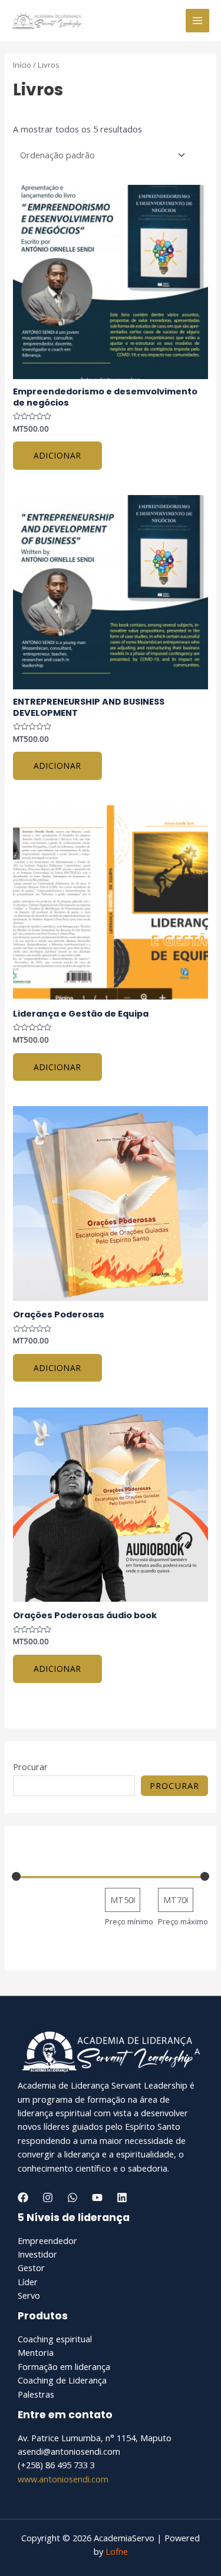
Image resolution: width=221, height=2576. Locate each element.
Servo (29, 2295)
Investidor (37, 2254)
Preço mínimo (129, 1921)
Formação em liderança (64, 2366)
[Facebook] (23, 2197)
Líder (28, 2282)
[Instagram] (48, 2197)
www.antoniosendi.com (63, 2479)
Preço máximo (183, 1921)
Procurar (30, 1767)
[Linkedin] (122, 2197)
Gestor (31, 2268)
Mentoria (36, 2352)
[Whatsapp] (72, 2197)
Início (22, 65)
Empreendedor (47, 2240)
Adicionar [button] (57, 455)
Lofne (117, 2551)
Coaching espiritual (55, 2339)
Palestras (36, 2394)
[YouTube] (97, 2197)
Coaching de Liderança (62, 2380)
